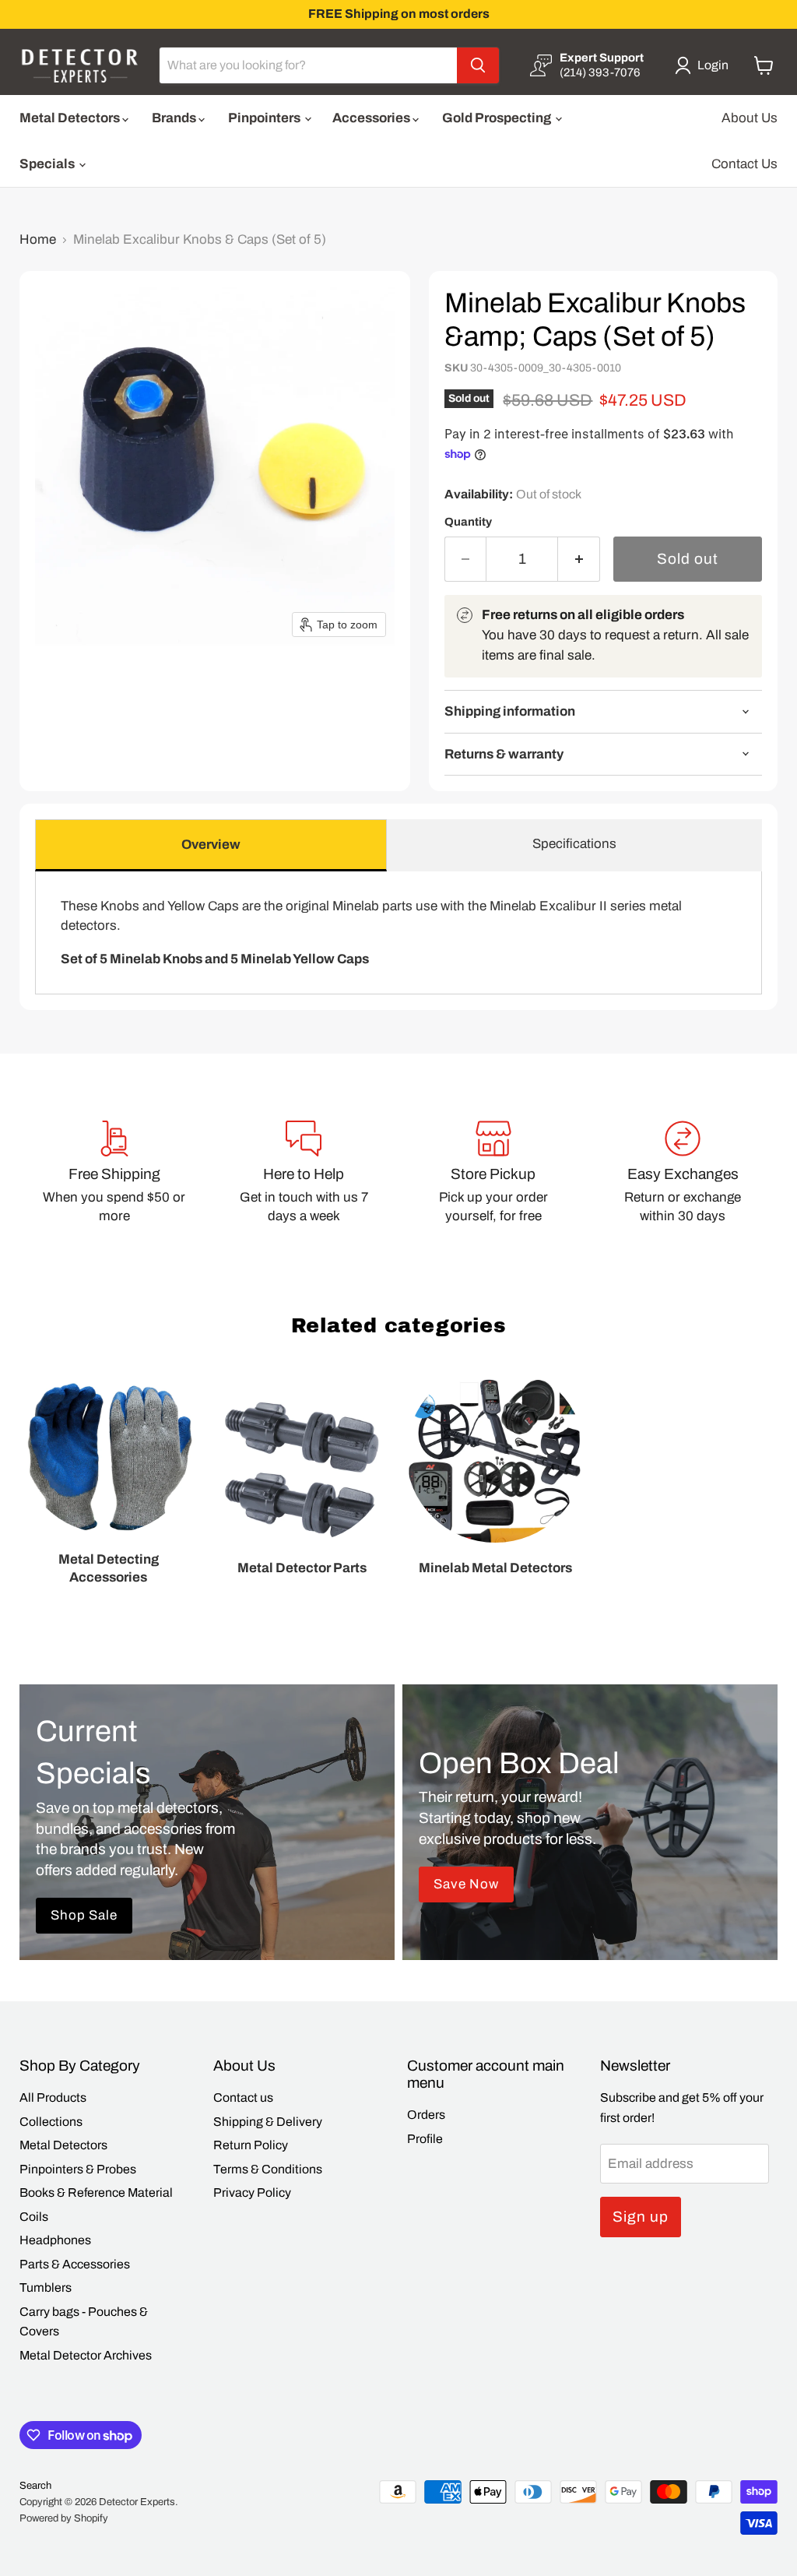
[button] (705, 65)
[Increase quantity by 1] (579, 559)
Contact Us (744, 164)
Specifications (574, 844)
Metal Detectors (71, 118)
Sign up (641, 2217)
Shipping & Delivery (268, 2122)
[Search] (478, 65)
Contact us (243, 2097)
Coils (34, 2217)
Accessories (372, 118)
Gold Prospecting (498, 118)
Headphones (55, 2240)
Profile (425, 2139)
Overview (211, 845)
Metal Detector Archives (86, 2355)
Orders (426, 2115)
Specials (48, 164)
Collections (51, 2122)
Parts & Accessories (75, 2264)
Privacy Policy (252, 2192)
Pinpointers (265, 118)
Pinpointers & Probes (78, 2169)
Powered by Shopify (64, 2518)
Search (35, 2486)
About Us (750, 118)
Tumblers (46, 2287)
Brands (175, 118)
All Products (53, 2097)
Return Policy (251, 2145)
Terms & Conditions (268, 2169)
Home (38, 239)
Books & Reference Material (96, 2192)
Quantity (468, 522)
